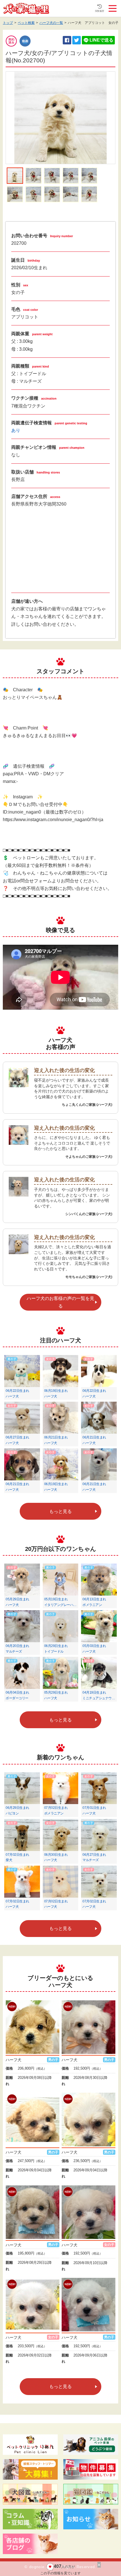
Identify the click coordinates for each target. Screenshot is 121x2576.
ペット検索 (26, 23)
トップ (8, 23)
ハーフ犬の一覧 (51, 23)
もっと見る (60, 1511)
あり (16, 430)
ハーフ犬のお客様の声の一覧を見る (60, 1302)
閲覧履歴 (100, 11)
